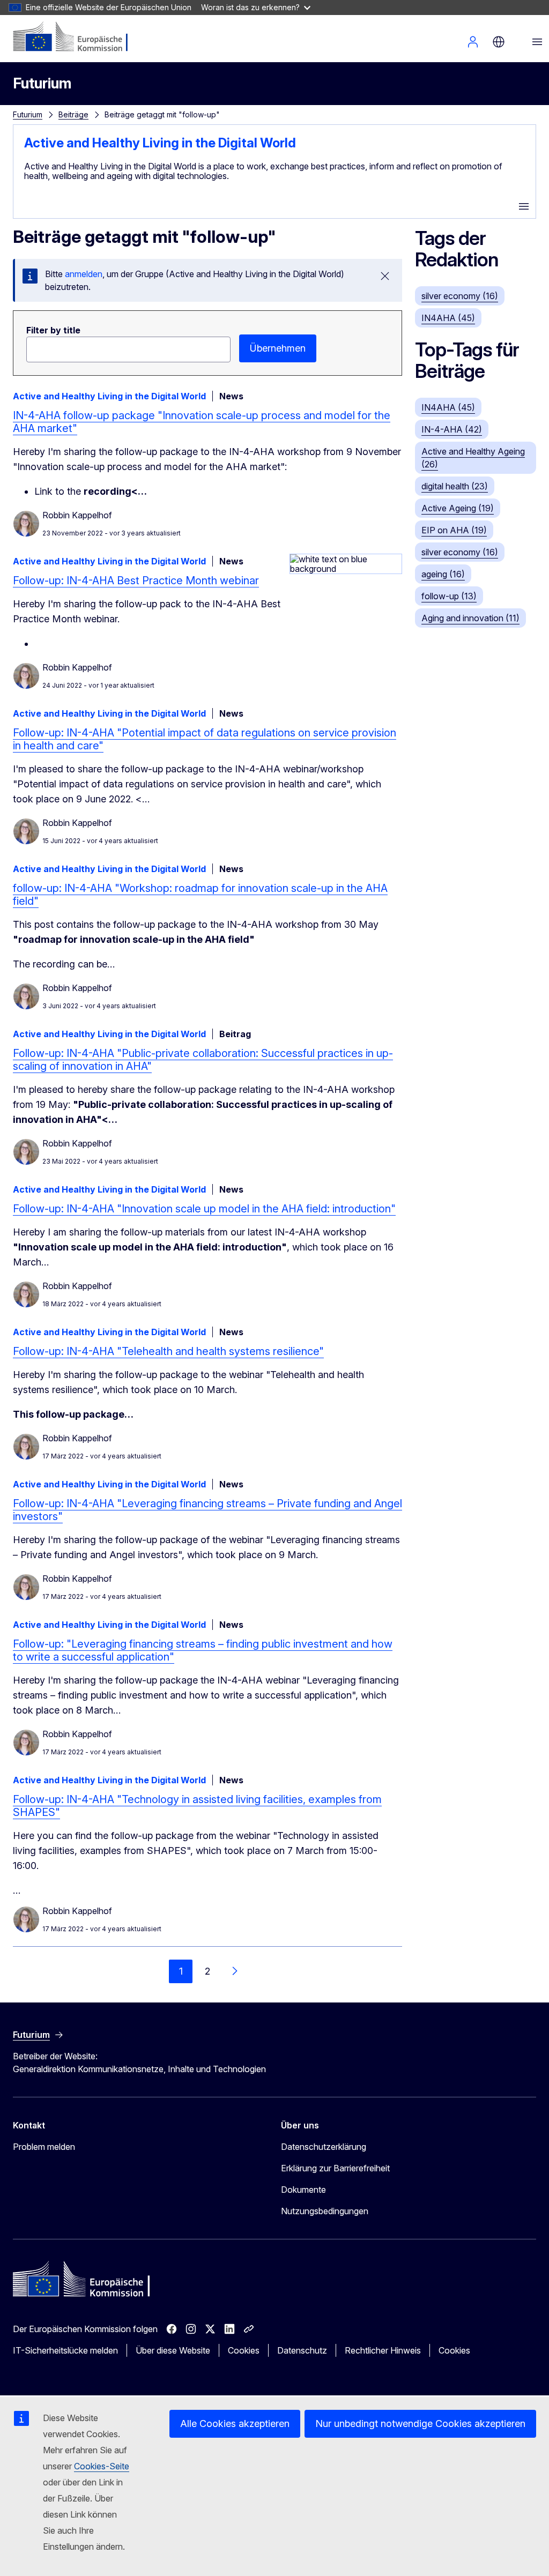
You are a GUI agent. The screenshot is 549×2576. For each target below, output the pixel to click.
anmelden (84, 274)
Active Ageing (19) (458, 508)
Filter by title (53, 330)
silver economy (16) (460, 296)
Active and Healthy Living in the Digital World (160, 143)
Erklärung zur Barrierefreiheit (335, 2168)
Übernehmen (278, 348)
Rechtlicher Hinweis (383, 2350)
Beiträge (73, 114)
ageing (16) (443, 574)
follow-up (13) (449, 596)
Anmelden (473, 42)
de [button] (499, 42)
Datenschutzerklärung (324, 2147)
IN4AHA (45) (448, 318)
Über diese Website (173, 2350)
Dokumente (303, 2190)
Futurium (42, 83)
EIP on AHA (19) (454, 530)
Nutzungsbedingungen (325, 2211)
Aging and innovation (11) (470, 618)
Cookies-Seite (102, 2466)
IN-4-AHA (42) (452, 429)
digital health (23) (455, 486)
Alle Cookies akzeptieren (235, 2424)
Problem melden (44, 2147)
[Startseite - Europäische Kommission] (78, 38)
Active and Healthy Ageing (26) (473, 458)
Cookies (244, 2350)
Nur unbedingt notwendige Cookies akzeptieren (420, 2424)
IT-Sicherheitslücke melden (65, 2350)
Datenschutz (302, 2350)
